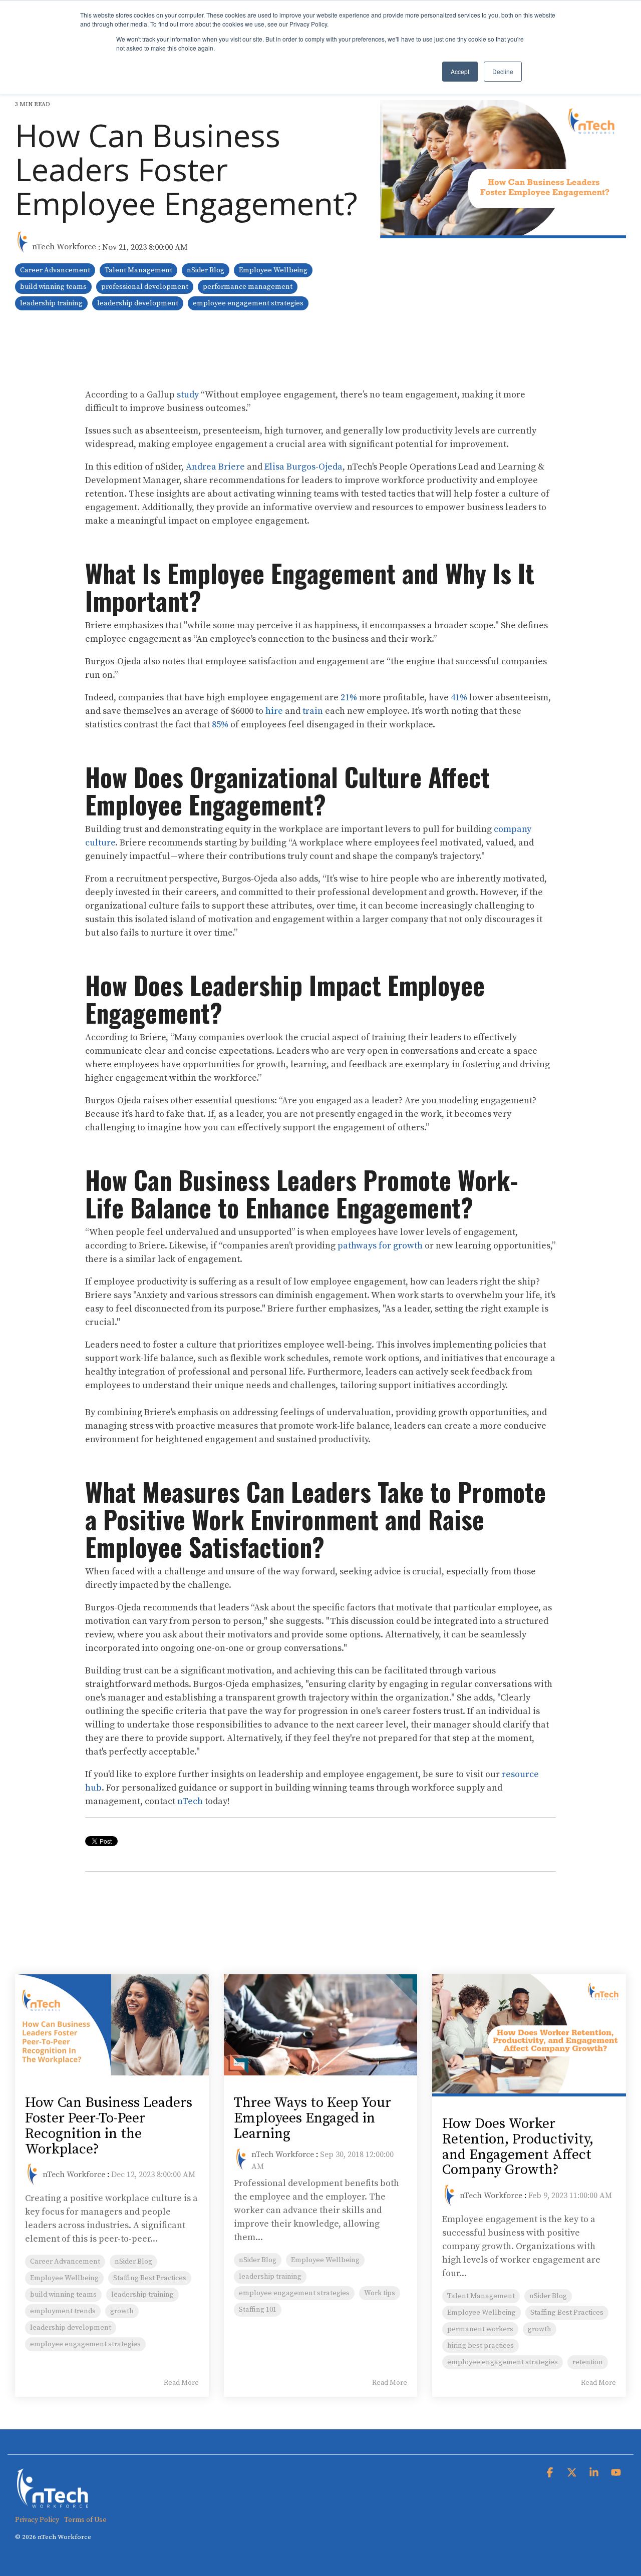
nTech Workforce (64, 247)
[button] (551, 2473)
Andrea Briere (215, 467)
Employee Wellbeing (273, 270)
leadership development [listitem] (71, 2328)
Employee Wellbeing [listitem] (64, 2278)
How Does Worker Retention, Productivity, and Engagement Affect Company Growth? (518, 2147)
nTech (190, 1801)
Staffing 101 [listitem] (258, 2310)
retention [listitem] (588, 2362)
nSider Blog (206, 270)
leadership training (51, 303)
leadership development (138, 303)
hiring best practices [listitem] (480, 2346)
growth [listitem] (122, 2311)
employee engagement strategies (248, 303)
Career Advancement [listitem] (65, 2262)
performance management (248, 287)
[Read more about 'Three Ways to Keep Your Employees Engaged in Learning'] (321, 2025)
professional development (145, 287)
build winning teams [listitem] (63, 2295)
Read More (181, 2383)
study (187, 395)
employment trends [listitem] (63, 2311)
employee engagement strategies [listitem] (85, 2344)
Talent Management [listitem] (481, 2296)
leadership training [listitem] (142, 2295)
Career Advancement (55, 270)
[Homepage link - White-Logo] (53, 2504)
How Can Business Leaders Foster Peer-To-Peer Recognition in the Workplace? (109, 2126)
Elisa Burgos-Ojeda (303, 467)
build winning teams (53, 287)
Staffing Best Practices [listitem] (150, 2278)
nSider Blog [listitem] (133, 2262)
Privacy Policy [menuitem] (37, 2520)
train (312, 711)
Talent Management (138, 270)
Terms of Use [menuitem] (85, 2520)
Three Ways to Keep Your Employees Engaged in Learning (312, 2118)
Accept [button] (460, 71)
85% (219, 725)
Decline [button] (503, 71)
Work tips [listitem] (380, 2293)
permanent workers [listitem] (480, 2329)
